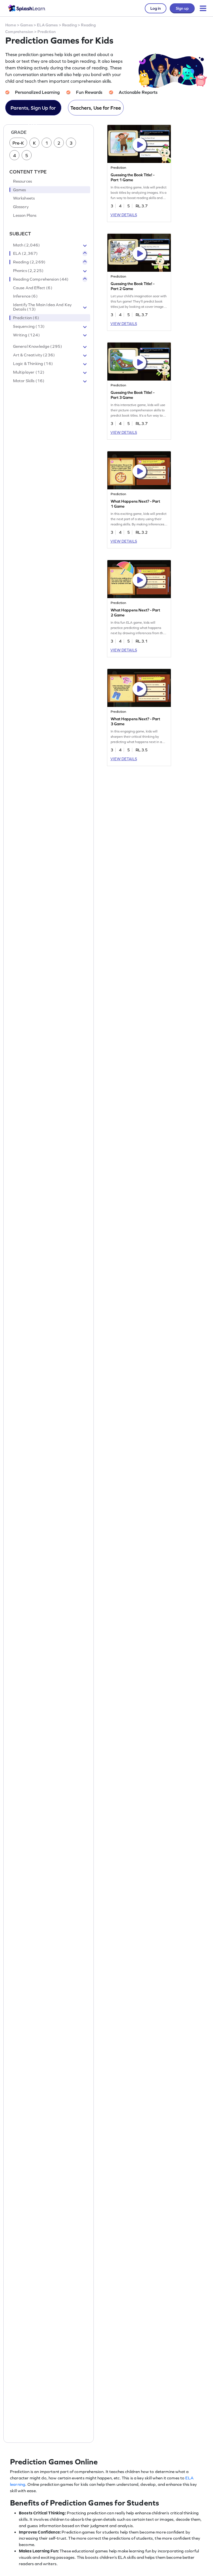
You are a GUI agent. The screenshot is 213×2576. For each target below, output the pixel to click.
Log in (156, 8)
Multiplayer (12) (29, 372)
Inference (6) (25, 296)
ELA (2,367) (26, 253)
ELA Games (47, 25)
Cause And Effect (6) (33, 288)
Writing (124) (26, 335)
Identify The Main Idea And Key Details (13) (42, 307)
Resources (22, 181)
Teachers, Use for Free (96, 108)
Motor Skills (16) (29, 381)
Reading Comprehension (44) (41, 279)
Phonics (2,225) (28, 271)
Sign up (182, 8)
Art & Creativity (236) (34, 355)
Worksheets (24, 198)
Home (11, 25)
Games (26, 25)
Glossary (21, 207)
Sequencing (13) (29, 326)
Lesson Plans (25, 215)
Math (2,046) (27, 245)
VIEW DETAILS (124, 215)
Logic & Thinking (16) (33, 364)
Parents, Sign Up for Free (33, 110)
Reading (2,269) (29, 262)
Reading (69, 25)
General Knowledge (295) (38, 346)
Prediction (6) (26, 318)
